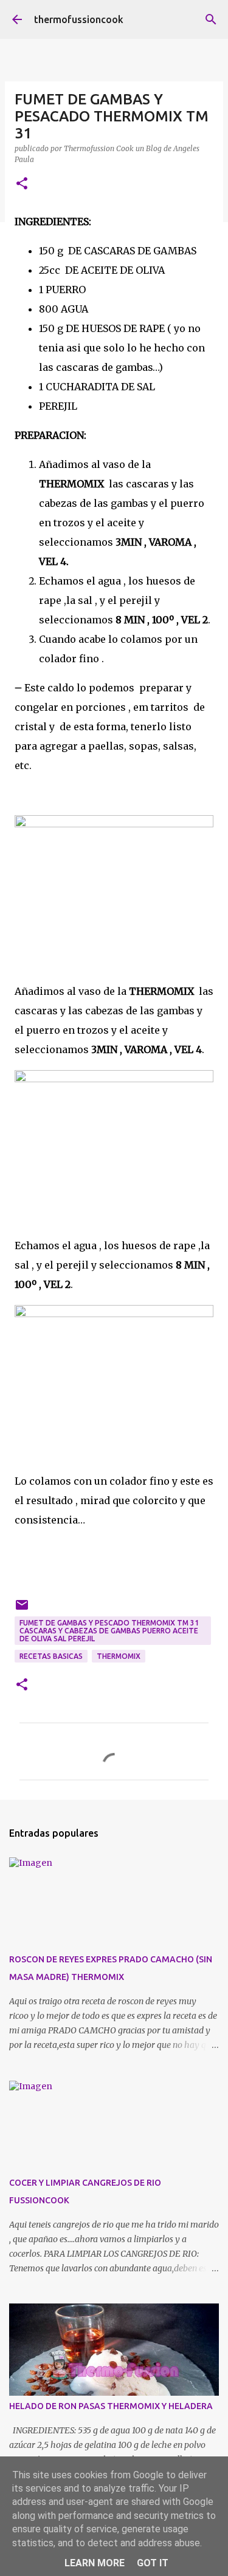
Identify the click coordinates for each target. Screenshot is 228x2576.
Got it (153, 2563)
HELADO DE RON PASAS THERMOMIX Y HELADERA (111, 2406)
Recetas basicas (51, 1656)
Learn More (95, 2563)
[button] (22, 184)
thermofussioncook (79, 19)
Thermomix (119, 1656)
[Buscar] (211, 19)
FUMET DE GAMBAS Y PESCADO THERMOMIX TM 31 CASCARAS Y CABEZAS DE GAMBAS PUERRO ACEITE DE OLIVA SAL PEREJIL (109, 1631)
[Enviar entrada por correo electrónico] (22, 1609)
